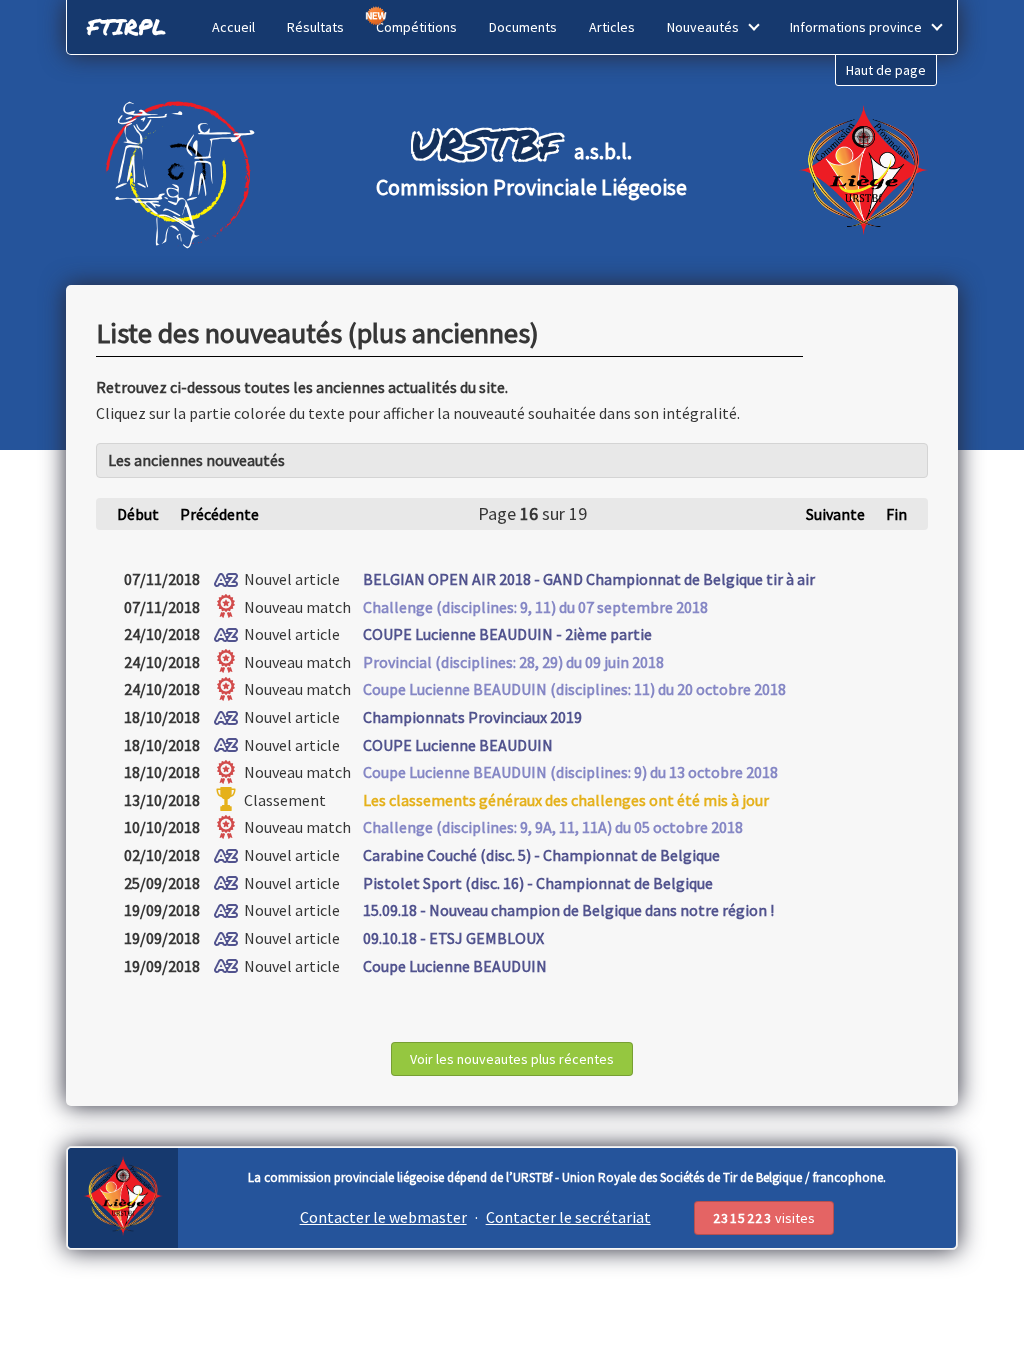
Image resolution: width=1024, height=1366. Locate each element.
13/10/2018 (162, 800)
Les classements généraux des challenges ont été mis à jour (566, 800)
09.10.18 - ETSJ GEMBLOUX (453, 938)
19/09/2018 (162, 910)
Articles (612, 27)
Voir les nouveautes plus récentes (512, 1059)
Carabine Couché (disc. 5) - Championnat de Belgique (541, 855)
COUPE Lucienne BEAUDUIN (458, 745)
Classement (283, 800)
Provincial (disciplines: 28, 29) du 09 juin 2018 (513, 662)
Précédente (219, 514)
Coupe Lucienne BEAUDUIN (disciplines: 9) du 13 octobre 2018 (570, 772)
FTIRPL (126, 26)
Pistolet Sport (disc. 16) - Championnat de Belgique (538, 883)
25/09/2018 (162, 883)
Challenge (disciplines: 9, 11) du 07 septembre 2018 (535, 607)
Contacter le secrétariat (568, 1217)
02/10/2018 (162, 855)
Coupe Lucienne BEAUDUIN (455, 966)
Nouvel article (290, 579)
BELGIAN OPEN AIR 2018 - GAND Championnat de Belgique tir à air (589, 579)
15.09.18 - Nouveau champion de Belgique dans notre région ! (568, 910)
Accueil (233, 27)
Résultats (315, 27)
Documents (523, 27)
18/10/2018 (162, 717)
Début (138, 514)
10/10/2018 (162, 827)
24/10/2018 (162, 634)
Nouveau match (296, 607)
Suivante (835, 514)
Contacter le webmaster (383, 1217)
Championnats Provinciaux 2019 (472, 717)
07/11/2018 (162, 579)
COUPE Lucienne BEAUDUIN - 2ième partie (507, 634)
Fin (896, 514)
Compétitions (416, 27)
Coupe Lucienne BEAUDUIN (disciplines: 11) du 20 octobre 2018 (574, 689)
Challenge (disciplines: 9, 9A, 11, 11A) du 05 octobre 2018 (553, 827)
